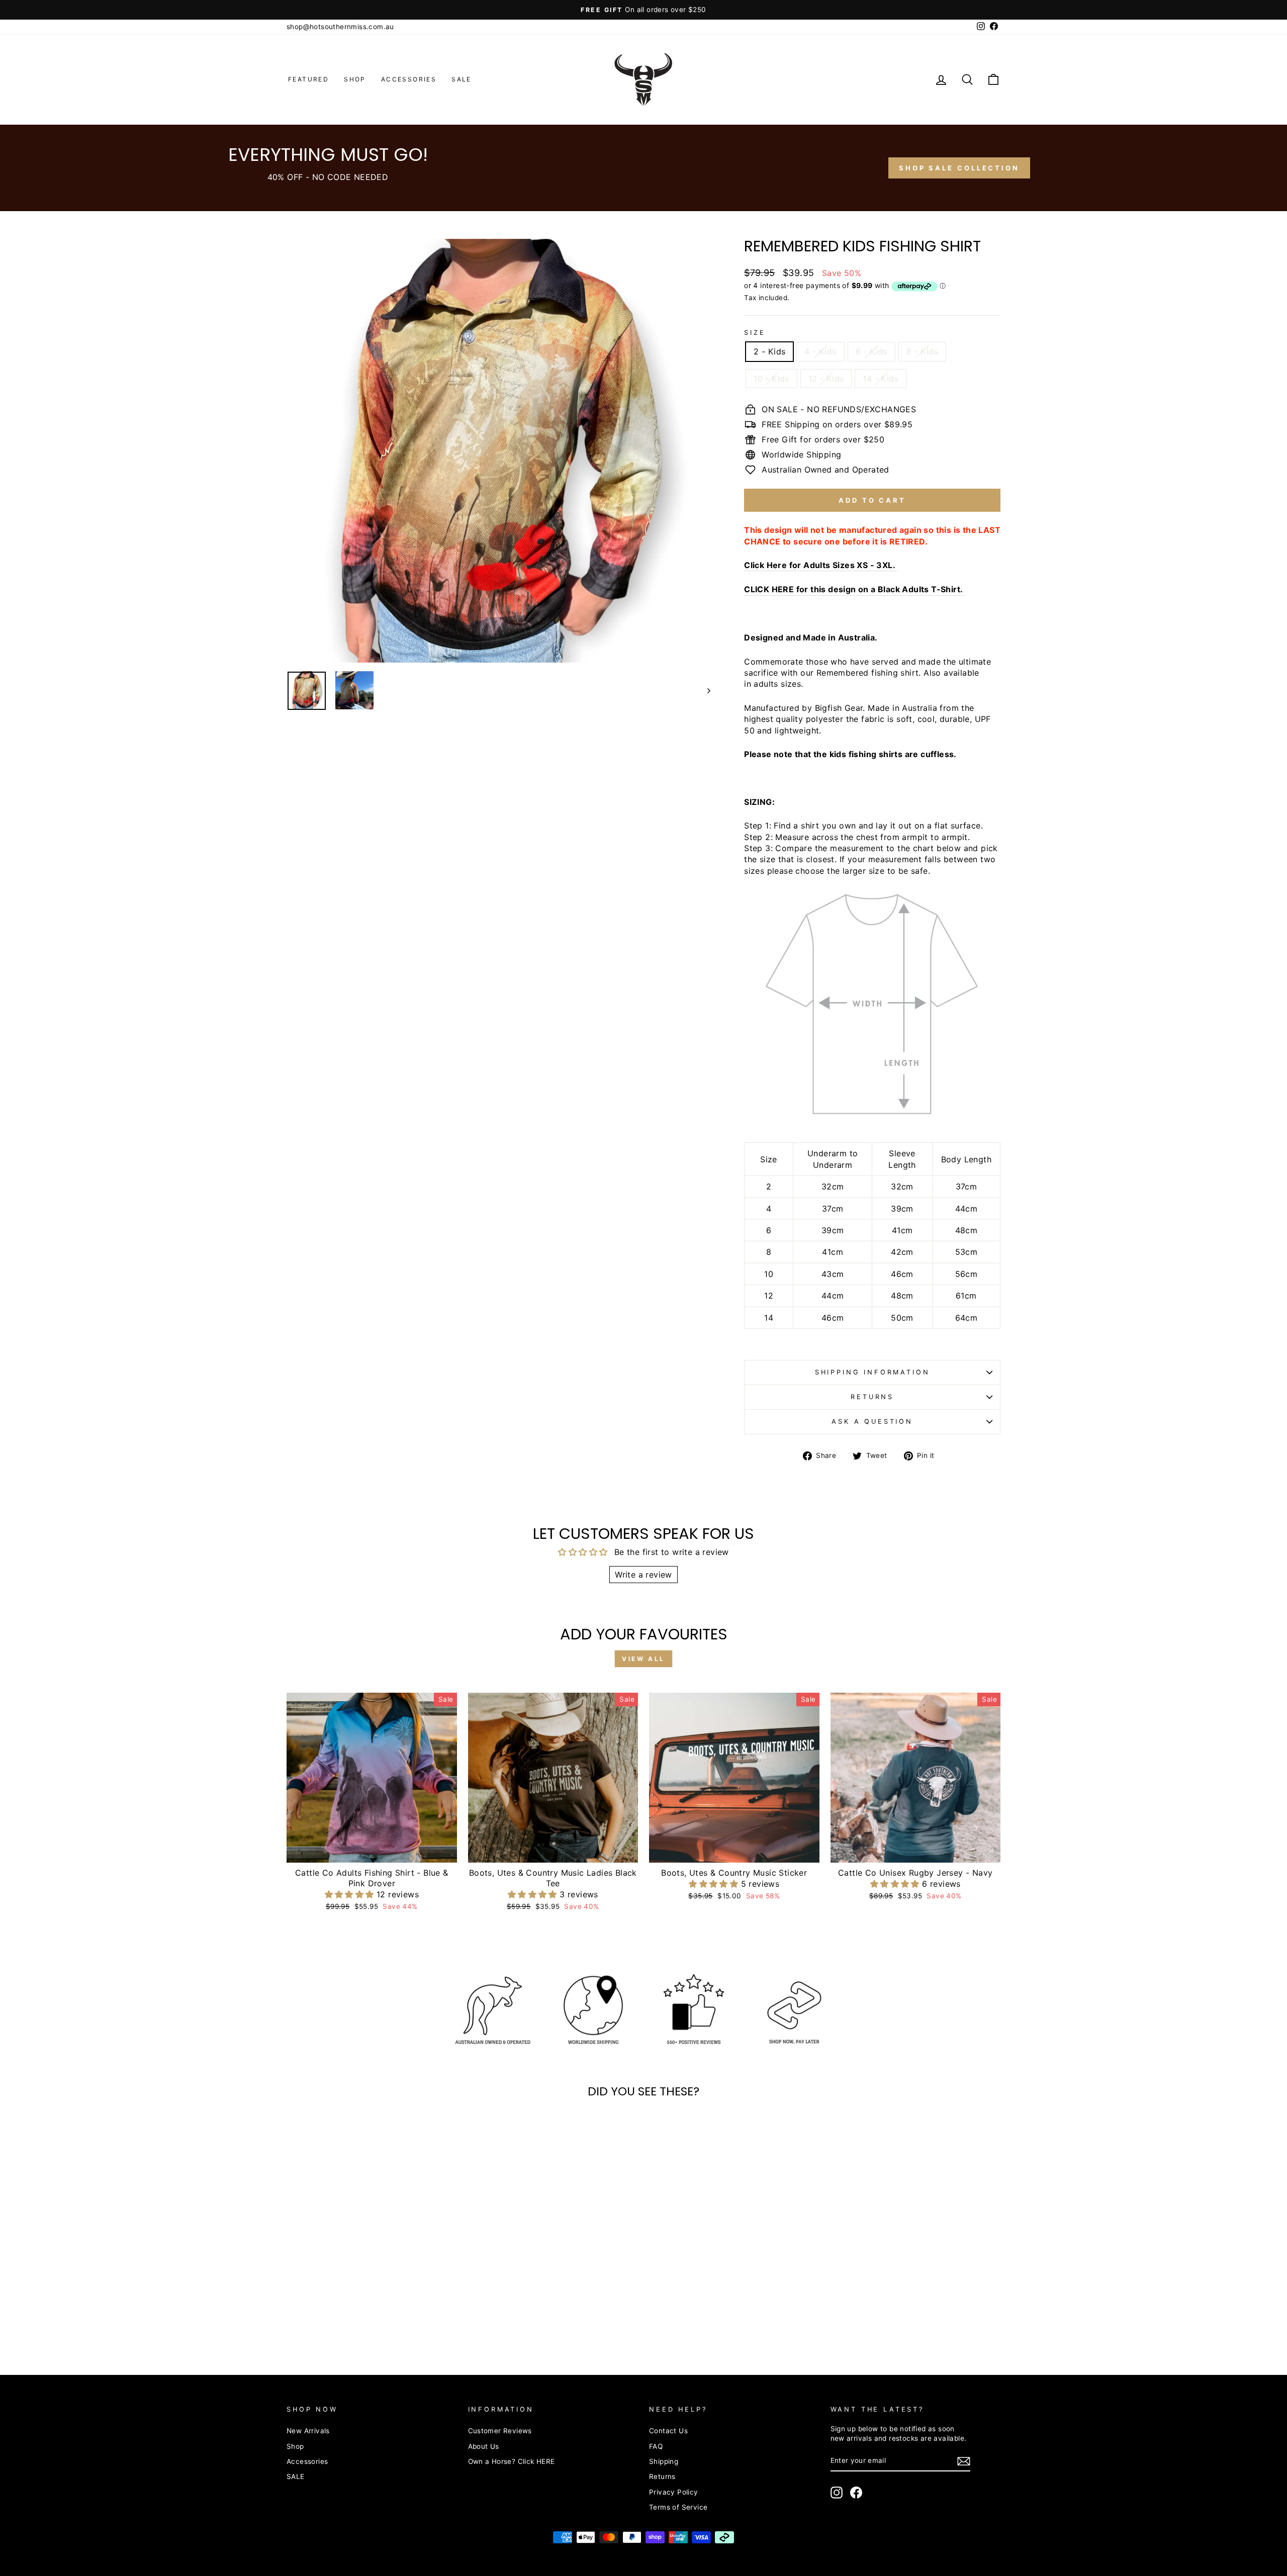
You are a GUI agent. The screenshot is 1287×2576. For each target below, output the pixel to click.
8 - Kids (922, 351)
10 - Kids (771, 379)
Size (755, 333)
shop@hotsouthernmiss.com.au (340, 27)
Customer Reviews (500, 2431)
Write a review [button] (643, 1575)
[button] (351, 1894)
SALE (462, 79)
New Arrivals (308, 2431)
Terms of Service (678, 2507)
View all (643, 1659)
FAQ (656, 2446)
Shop (295, 2446)
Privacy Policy (674, 2492)
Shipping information (872, 1372)
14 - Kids (881, 379)
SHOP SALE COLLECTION (959, 168)
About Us (484, 2446)
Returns (872, 1397)
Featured (308, 79)
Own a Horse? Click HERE (512, 2461)
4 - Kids (820, 351)
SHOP (355, 79)
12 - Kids (826, 379)
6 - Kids (871, 351)
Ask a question (872, 1421)
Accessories (409, 79)
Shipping (664, 2461)
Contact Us (668, 2431)
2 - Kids (769, 351)
